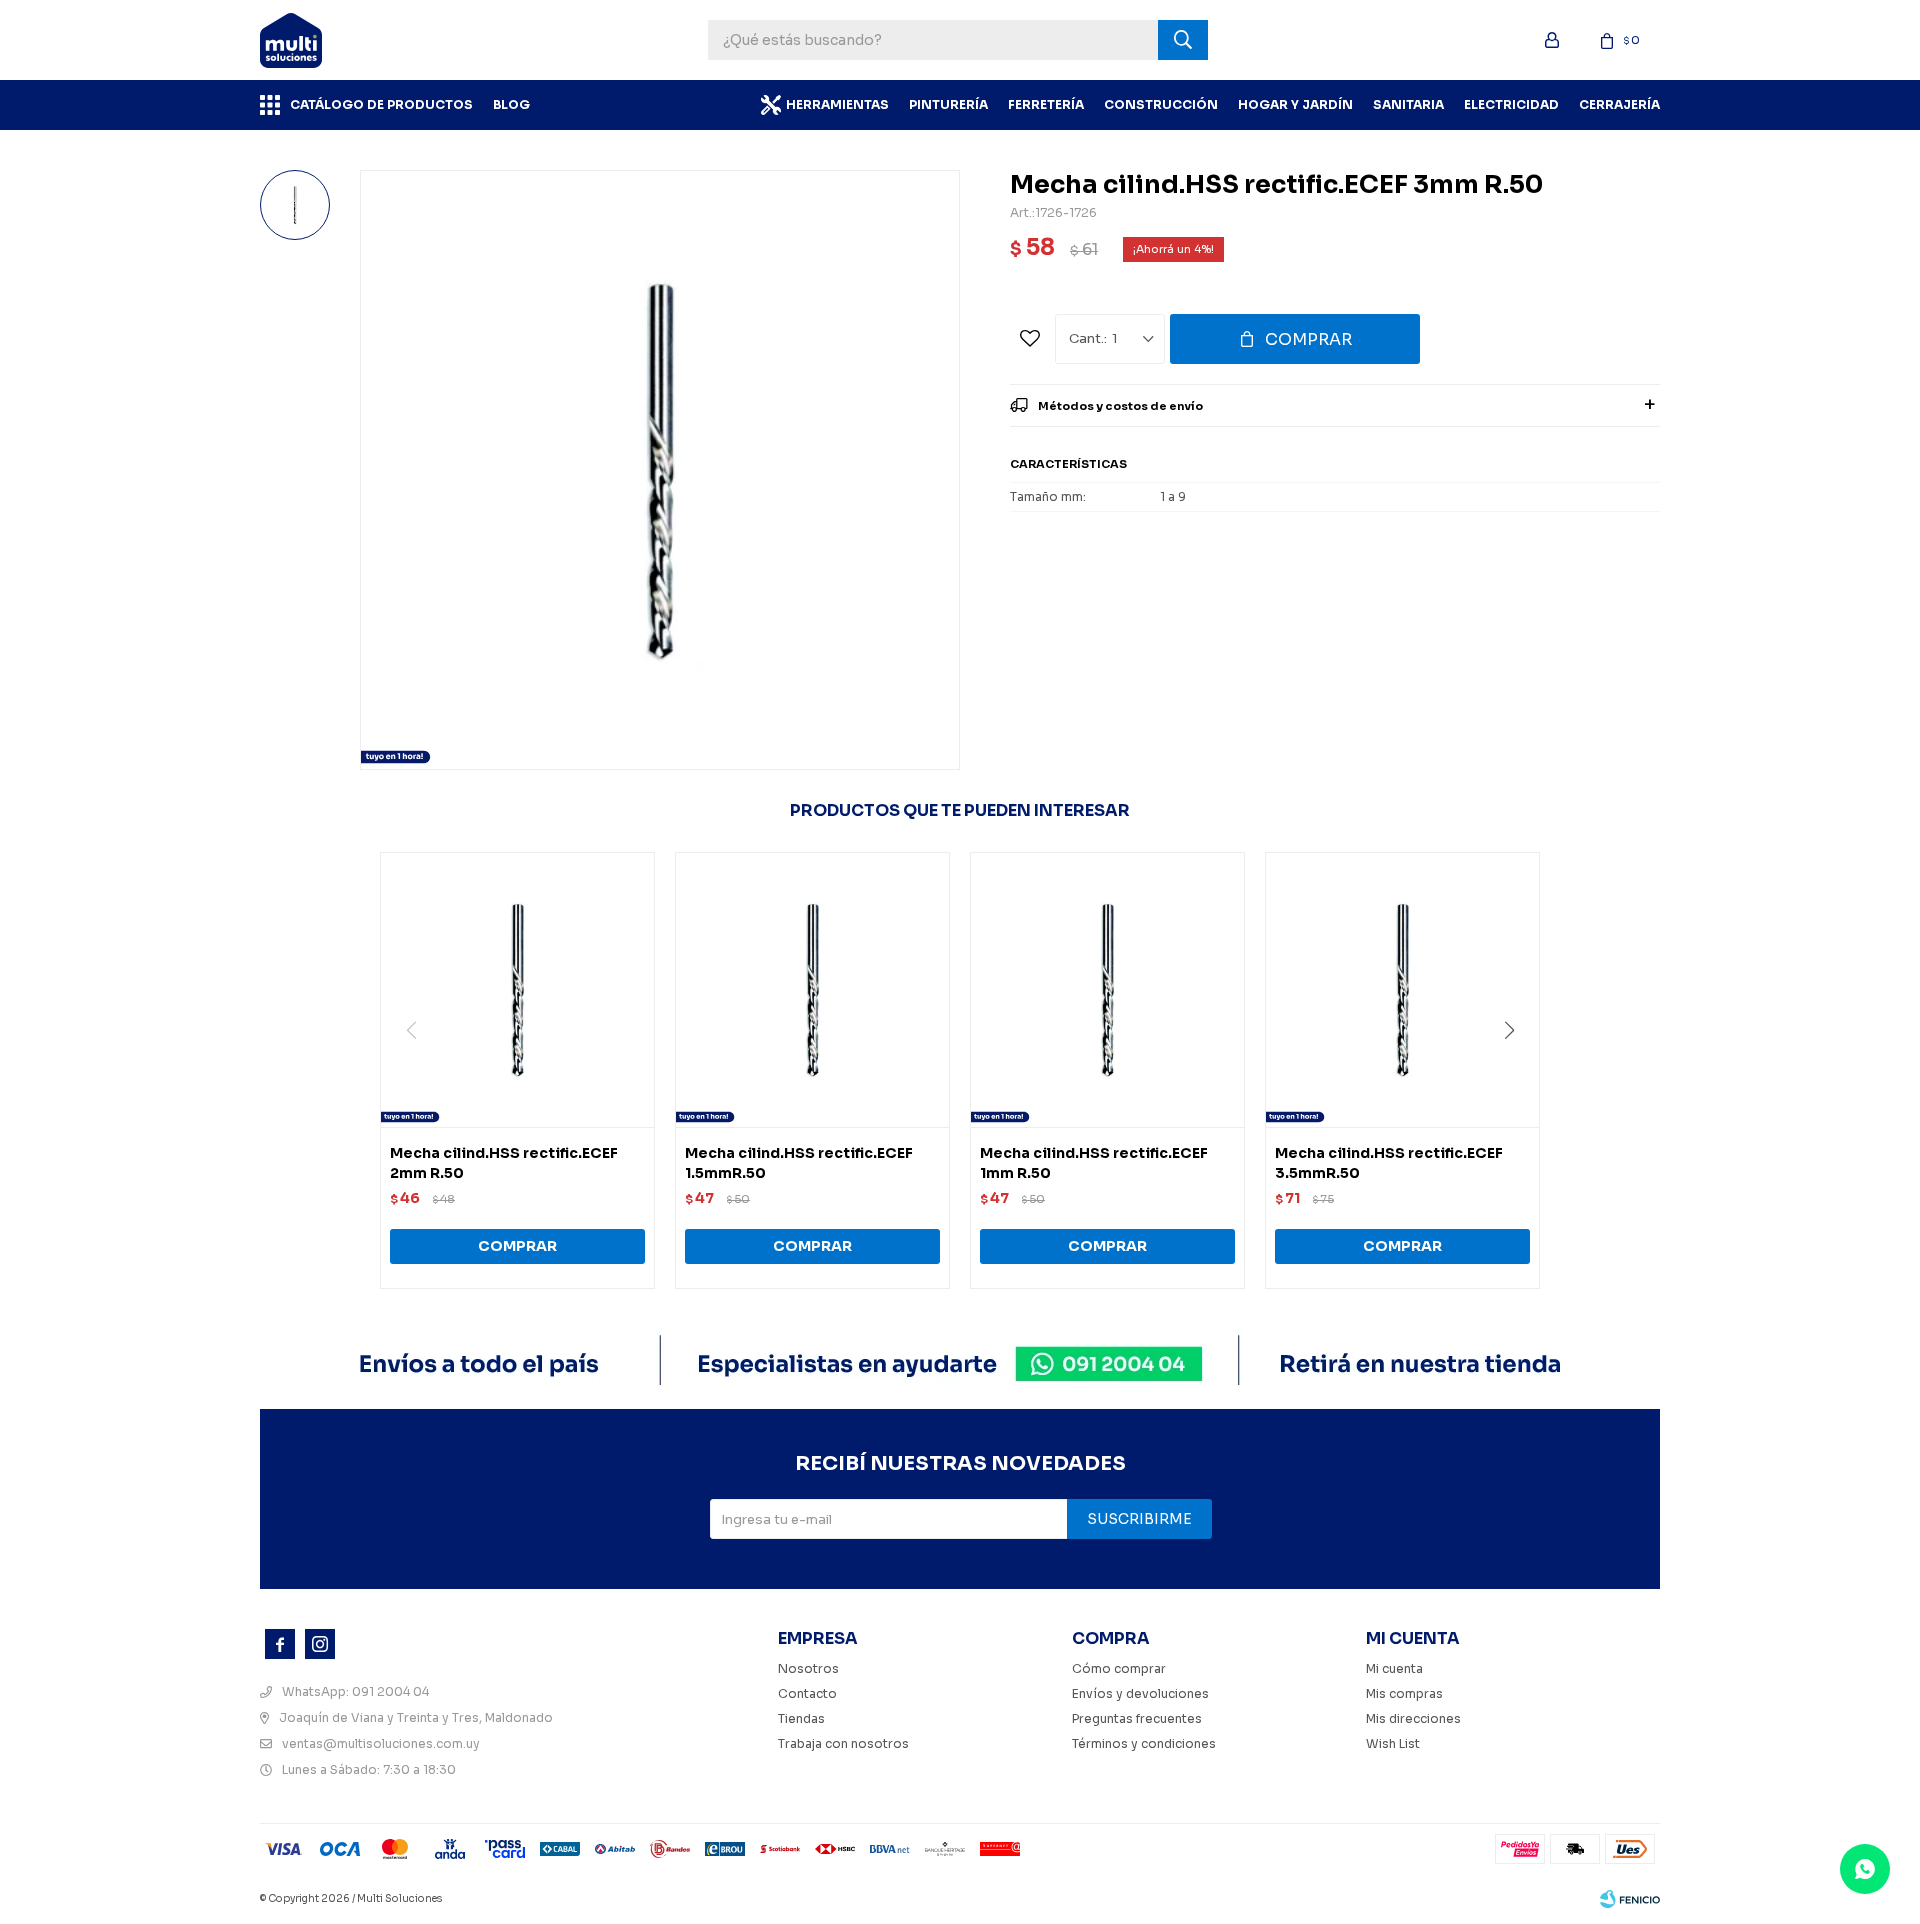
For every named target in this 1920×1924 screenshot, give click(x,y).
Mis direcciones (1413, 1718)
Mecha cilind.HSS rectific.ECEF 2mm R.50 (504, 1163)
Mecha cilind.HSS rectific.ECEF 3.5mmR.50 (1389, 1163)
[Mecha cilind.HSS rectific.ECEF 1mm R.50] (1107, 989)
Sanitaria (1408, 104)
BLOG (511, 104)
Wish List (1393, 1743)
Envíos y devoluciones (1140, 1693)
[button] (1516, 1071)
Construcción (1161, 104)
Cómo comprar (1119, 1668)
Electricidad (1511, 104)
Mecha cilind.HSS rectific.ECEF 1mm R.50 (1094, 1163)
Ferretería (1046, 104)
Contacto (807, 1693)
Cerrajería (1619, 104)
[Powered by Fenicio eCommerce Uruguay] (1630, 1899)
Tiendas (801, 1718)
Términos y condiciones (1144, 1743)
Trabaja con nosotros (843, 1743)
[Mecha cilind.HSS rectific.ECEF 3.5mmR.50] (1402, 989)
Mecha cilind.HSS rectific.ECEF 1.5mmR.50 (799, 1163)
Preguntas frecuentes (1137, 1718)
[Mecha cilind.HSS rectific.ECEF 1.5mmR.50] (812, 989)
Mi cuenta (1394, 1668)
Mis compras (1404, 1693)
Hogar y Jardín (1295, 104)
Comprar (1308, 339)
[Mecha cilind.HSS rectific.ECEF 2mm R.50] (517, 989)
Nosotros (808, 1668)
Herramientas (837, 104)
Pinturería (948, 104)
